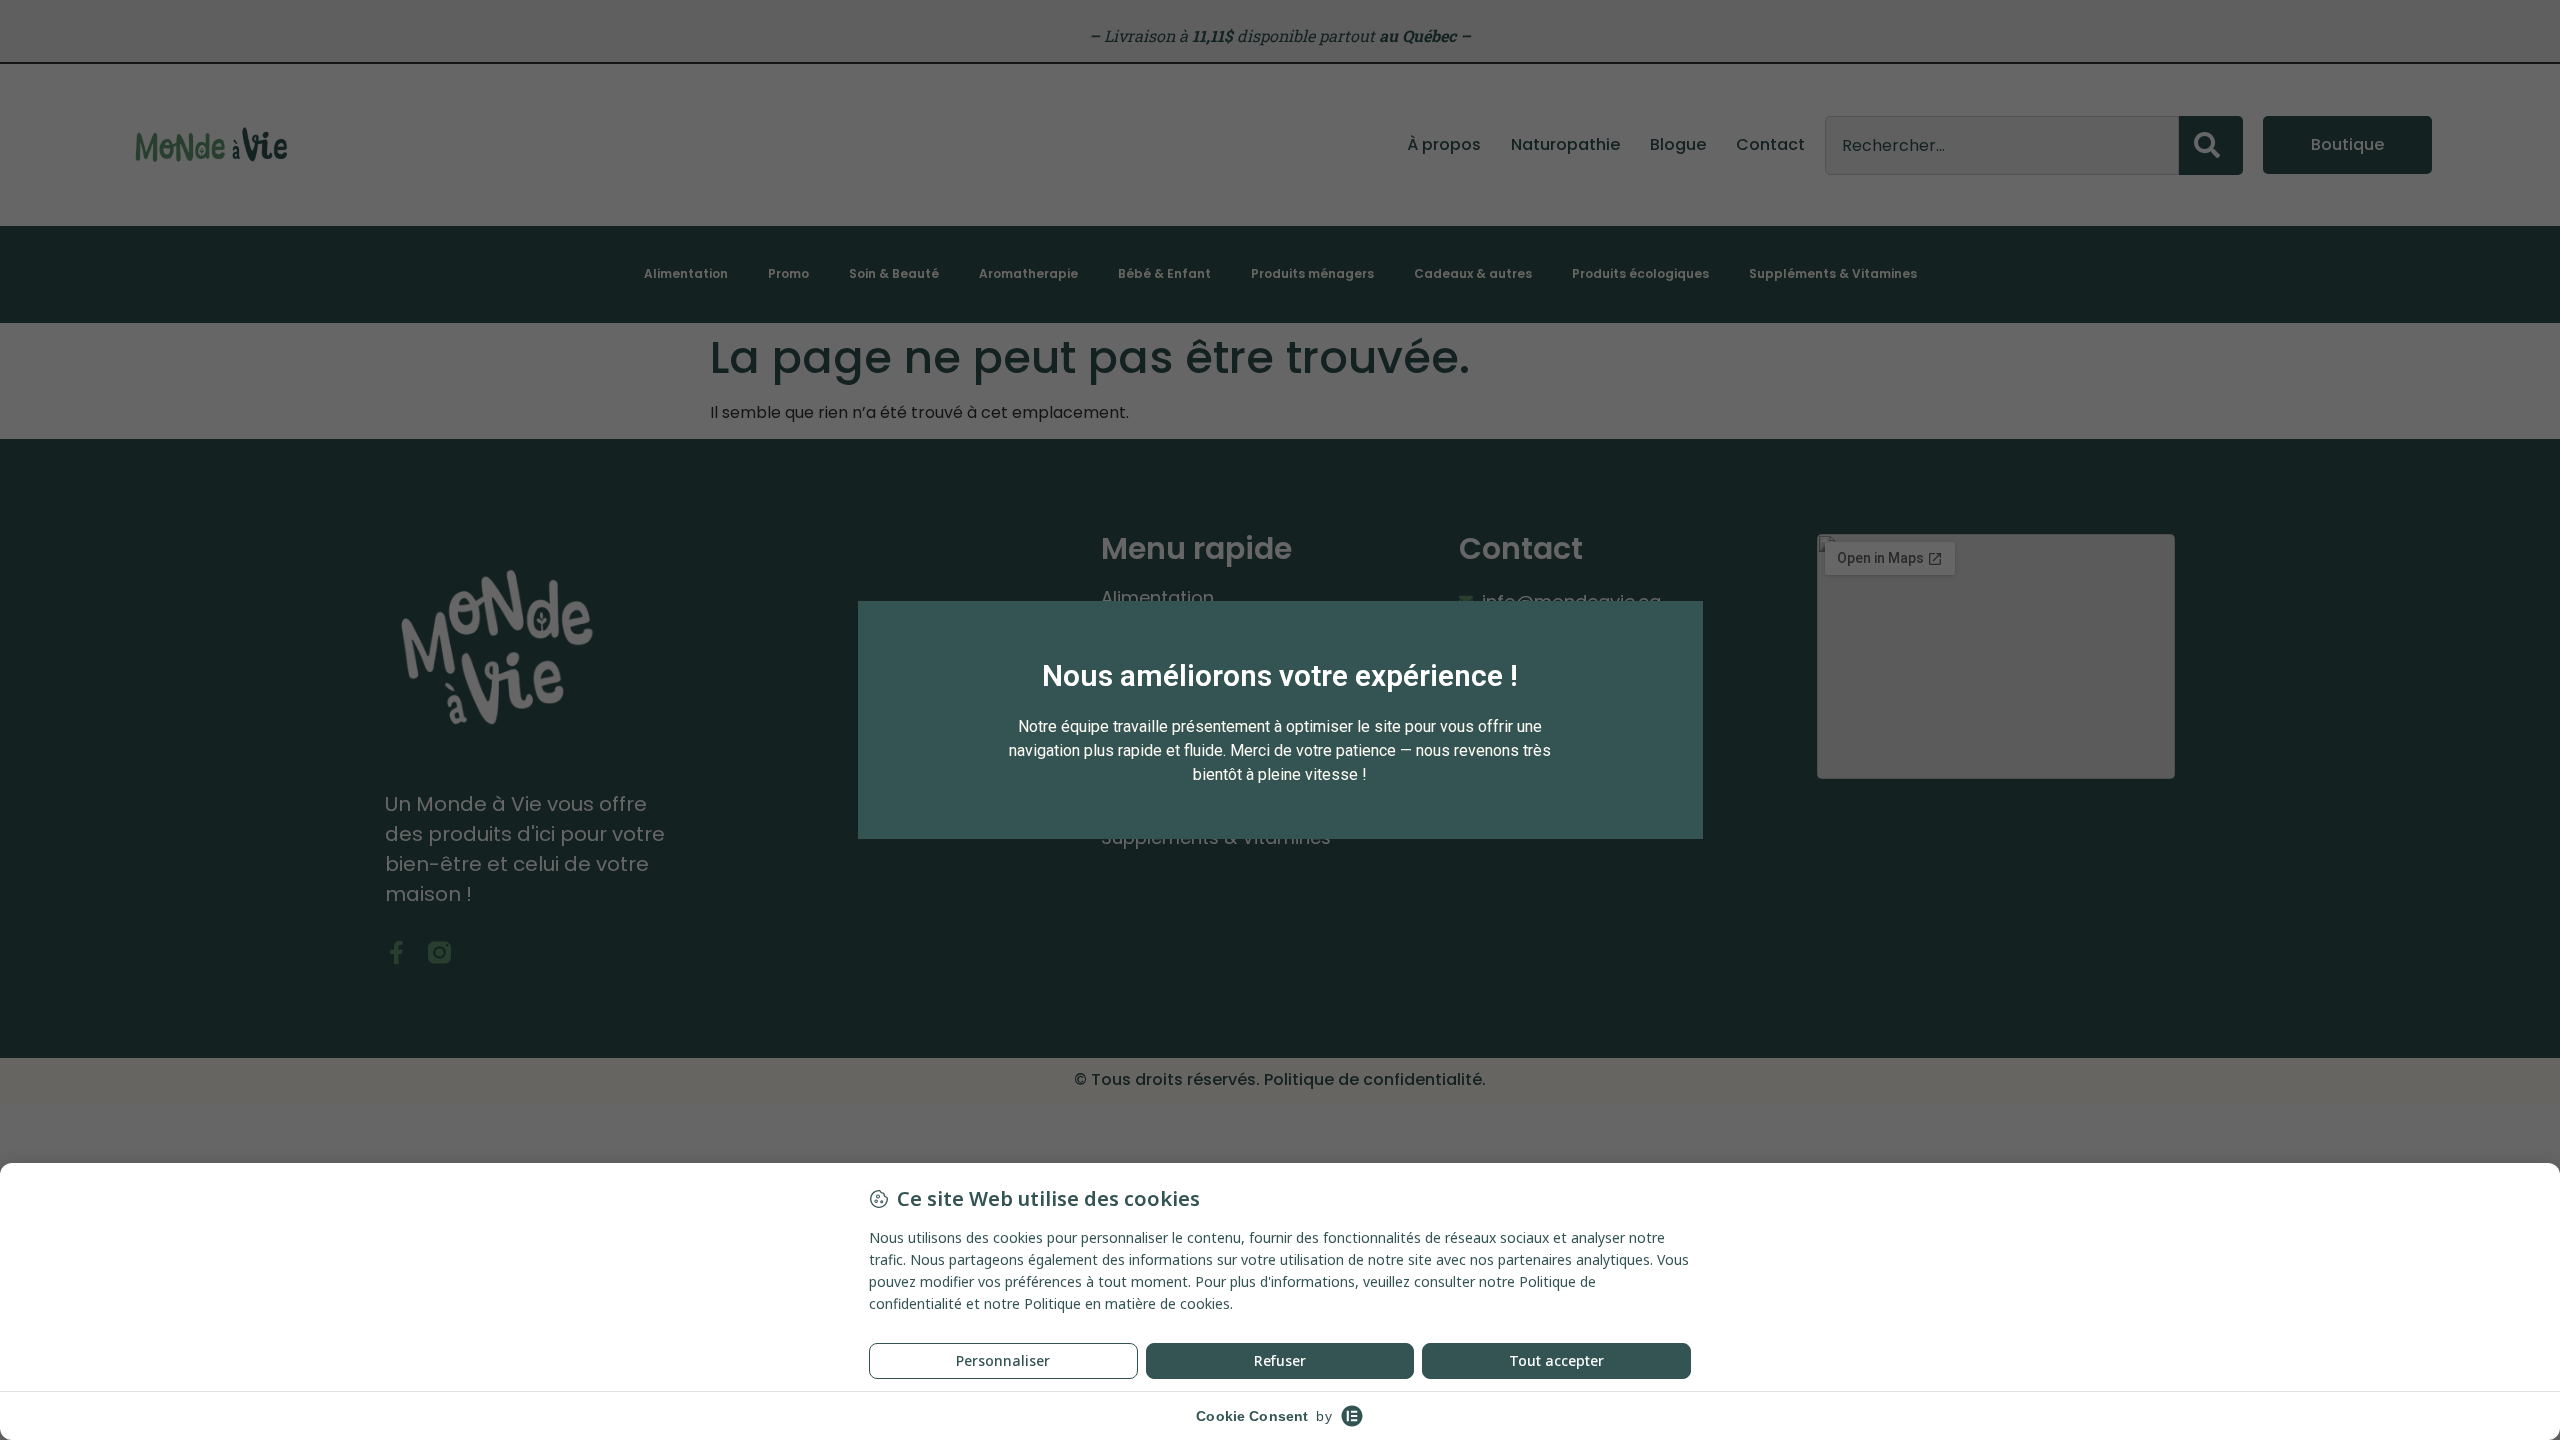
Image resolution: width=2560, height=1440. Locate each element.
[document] (1280, 720)
